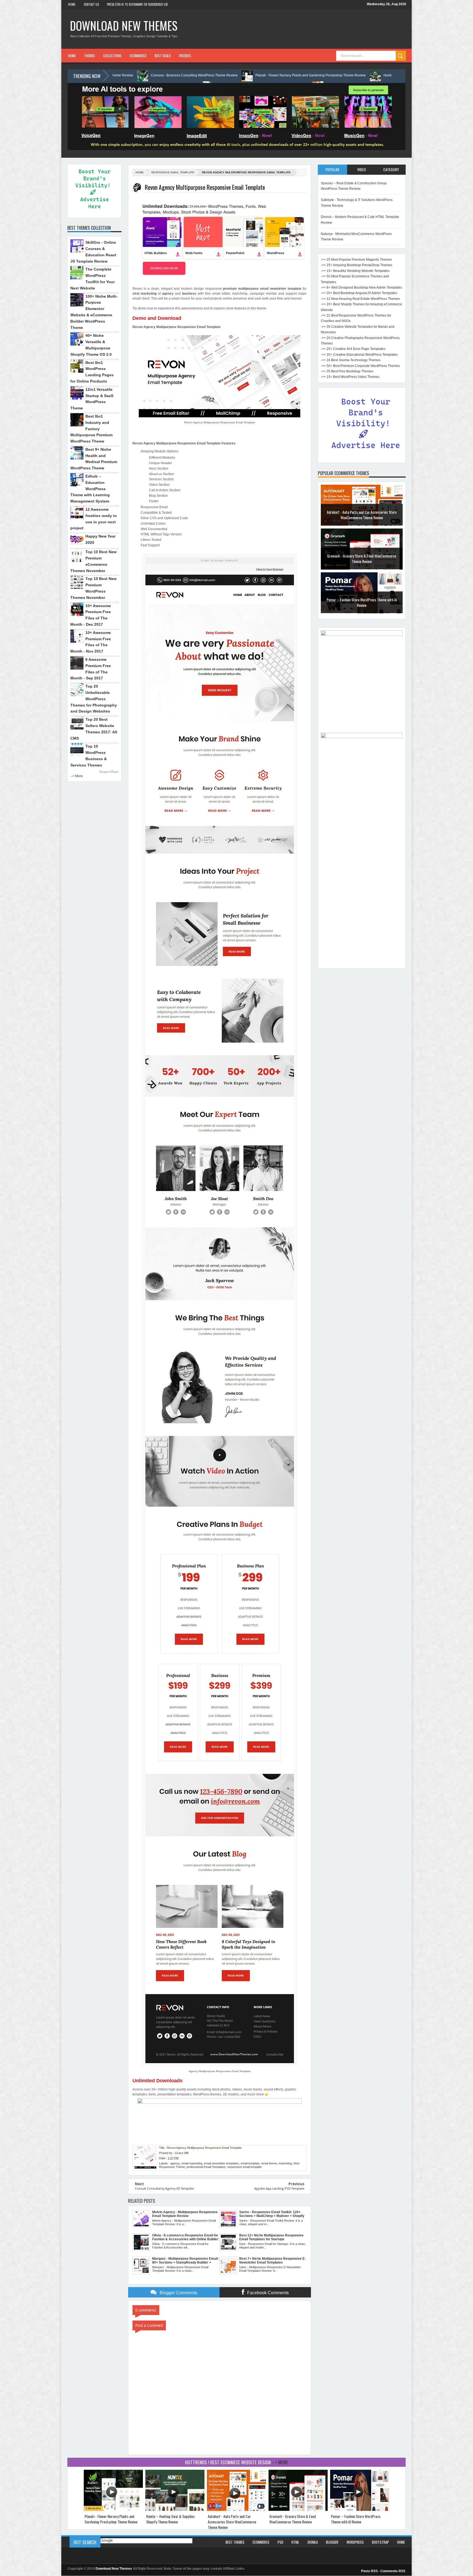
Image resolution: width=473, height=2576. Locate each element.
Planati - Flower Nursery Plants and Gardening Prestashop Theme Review (145, 75)
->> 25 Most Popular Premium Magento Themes (356, 260)
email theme (269, 2163)
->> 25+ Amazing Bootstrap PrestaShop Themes (357, 265)
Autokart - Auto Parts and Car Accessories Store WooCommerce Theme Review (232, 2522)
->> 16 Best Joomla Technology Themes (351, 360)
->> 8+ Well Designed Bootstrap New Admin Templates (361, 288)
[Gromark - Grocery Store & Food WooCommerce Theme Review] (298, 2510)
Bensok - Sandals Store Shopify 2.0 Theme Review (362, 605)
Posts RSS (369, 2571)
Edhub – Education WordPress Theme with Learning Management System (90, 489)
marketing (285, 2163)
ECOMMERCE (138, 56)
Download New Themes (124, 25)
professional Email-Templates (206, 2167)
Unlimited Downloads (158, 2081)
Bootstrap (380, 2542)
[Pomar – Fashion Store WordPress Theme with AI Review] (360, 2510)
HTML (295, 2542)
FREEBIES (185, 56)
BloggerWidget (109, 772)
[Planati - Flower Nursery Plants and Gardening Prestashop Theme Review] (113, 2510)
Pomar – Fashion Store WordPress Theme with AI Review (362, 561)
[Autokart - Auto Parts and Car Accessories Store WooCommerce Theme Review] (236, 2510)
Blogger (332, 2542)
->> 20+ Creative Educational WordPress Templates (359, 355)
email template (250, 2163)
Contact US (91, 4)
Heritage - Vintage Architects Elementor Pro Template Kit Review (369, 75)
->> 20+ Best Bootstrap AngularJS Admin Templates (359, 293)
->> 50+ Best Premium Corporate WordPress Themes (360, 366)
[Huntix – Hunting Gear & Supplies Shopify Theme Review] (175, 2510)
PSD (280, 2542)
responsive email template (173, 172)
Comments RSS (393, 2571)
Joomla (313, 2542)
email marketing (192, 2163)
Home (72, 4)
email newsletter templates (221, 2163)
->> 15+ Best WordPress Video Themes (350, 377)
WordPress (355, 2542)
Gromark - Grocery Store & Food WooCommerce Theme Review (362, 517)
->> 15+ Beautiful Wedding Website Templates (355, 271)
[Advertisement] (362, 883)
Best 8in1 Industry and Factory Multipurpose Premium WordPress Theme (91, 429)
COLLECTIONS (112, 56)
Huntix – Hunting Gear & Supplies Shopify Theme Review (261, 75)
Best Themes (235, 2542)
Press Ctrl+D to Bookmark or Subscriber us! (137, 4)
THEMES (90, 56)
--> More (77, 776)
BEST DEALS (163, 56)
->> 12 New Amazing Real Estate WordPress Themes (360, 299)
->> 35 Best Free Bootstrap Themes (347, 371)
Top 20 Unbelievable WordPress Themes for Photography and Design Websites (94, 699)
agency (175, 2163)
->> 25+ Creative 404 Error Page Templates (353, 349)
